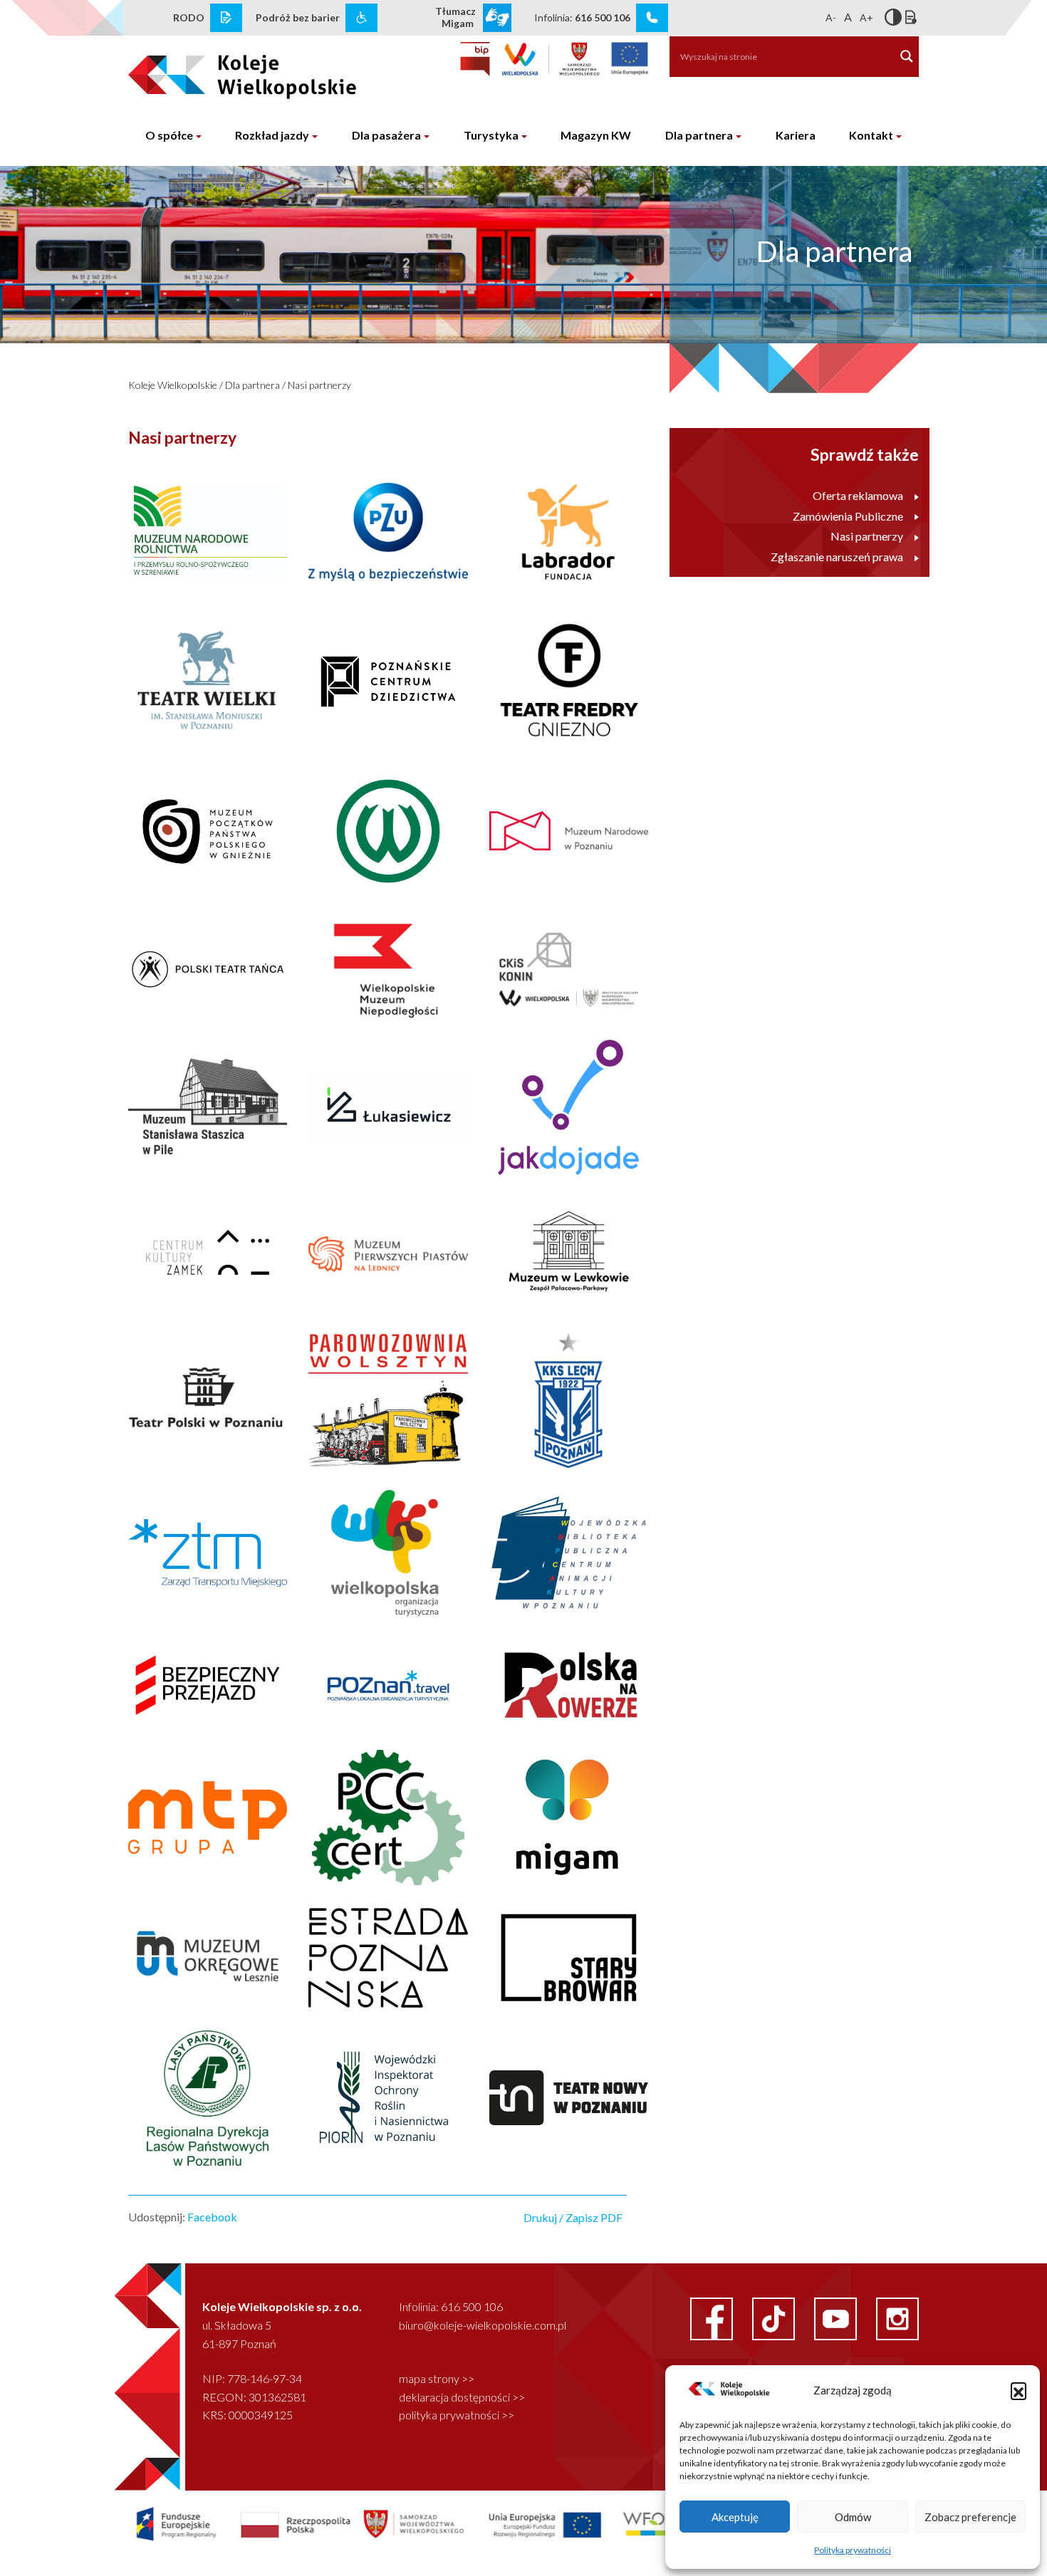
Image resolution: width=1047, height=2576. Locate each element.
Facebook (212, 2217)
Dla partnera (699, 135)
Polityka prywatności (853, 2550)
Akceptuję (735, 2517)
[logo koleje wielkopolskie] (219, 71)
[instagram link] (897, 2317)
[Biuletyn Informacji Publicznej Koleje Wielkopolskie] (475, 59)
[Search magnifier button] (907, 56)
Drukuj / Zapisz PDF (573, 2217)
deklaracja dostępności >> (462, 2397)
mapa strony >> (437, 2378)
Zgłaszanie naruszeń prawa (837, 557)
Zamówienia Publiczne (848, 516)
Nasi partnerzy (319, 385)
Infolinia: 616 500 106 (451, 2306)
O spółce (169, 135)
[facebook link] (713, 2317)
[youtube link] (837, 2317)
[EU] (630, 59)
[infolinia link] (652, 18)
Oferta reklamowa (858, 495)
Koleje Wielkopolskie (173, 385)
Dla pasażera (386, 135)
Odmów (853, 2517)
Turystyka (491, 135)
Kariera (796, 135)
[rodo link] (226, 18)
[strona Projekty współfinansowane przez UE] (422, 2523)
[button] (1019, 2390)
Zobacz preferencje (970, 2517)
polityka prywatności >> (457, 2415)
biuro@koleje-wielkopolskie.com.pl (483, 2325)
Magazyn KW (596, 135)
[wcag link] (361, 18)
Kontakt (871, 135)
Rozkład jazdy (272, 135)
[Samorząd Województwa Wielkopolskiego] (551, 59)
